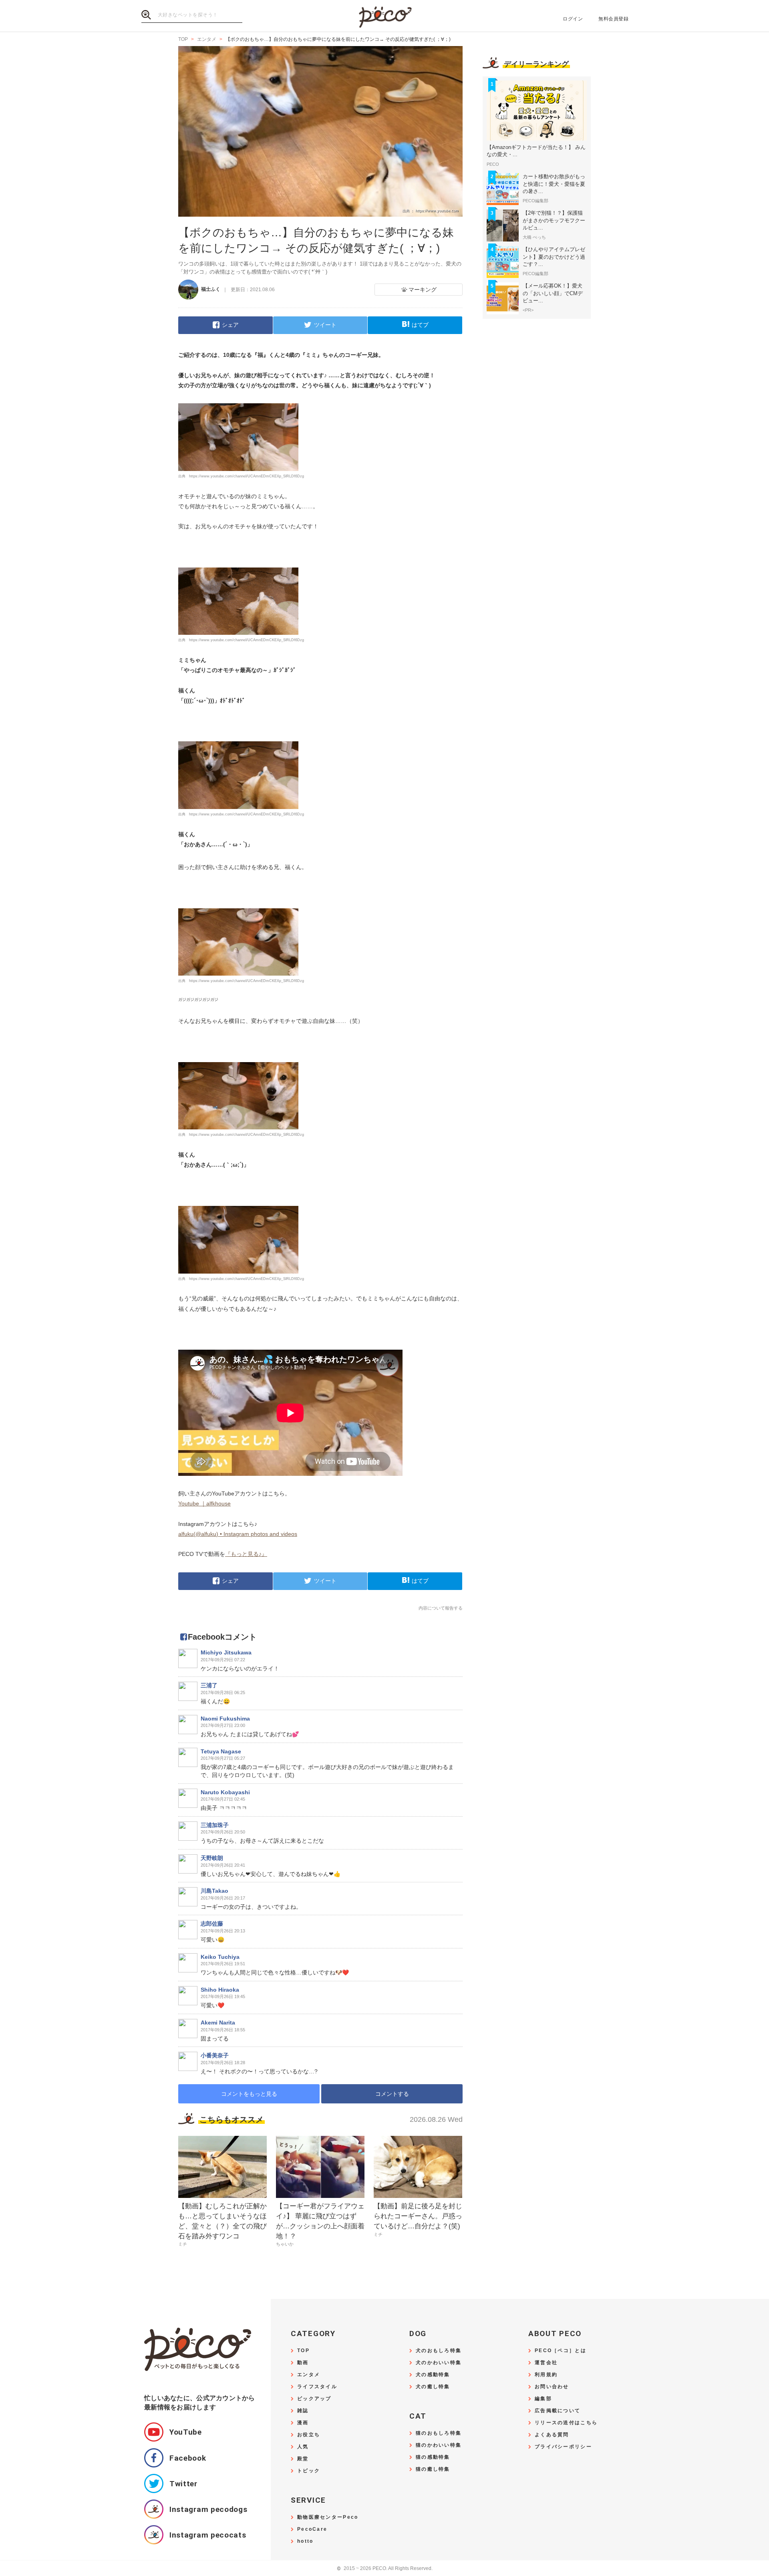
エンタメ (309, 2375)
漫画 (303, 2423)
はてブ (420, 325)
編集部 (543, 2399)
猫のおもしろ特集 (439, 2433)
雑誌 (303, 2411)
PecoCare (312, 2529)
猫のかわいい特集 (439, 2445)
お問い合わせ (552, 2387)
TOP (303, 2351)
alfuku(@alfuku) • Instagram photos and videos (238, 1534)
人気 (303, 2447)
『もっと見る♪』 (246, 1554)
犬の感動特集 (433, 2375)
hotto (305, 2541)
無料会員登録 (613, 19)
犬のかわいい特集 (439, 2363)
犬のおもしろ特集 (439, 2351)
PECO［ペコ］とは (561, 2351)
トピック (309, 2471)
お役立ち (309, 2435)
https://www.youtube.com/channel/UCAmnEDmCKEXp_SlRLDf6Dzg (247, 476)
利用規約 (546, 2375)
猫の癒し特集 (433, 2469)
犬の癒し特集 (433, 2387)
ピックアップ (314, 2399)
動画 (303, 2363)
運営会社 (546, 2363)
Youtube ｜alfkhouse (204, 1503)
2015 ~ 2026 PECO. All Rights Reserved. (385, 2569)
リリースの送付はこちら (566, 2423)
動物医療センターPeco (328, 2517)
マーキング (423, 290)
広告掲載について (558, 2411)
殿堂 (303, 2459)
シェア (230, 325)
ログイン (573, 19)
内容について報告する (441, 1608)
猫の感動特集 (433, 2457)
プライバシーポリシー (563, 2447)
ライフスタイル (317, 2387)
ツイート (325, 325)
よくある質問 (552, 2435)
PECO (384, 16)
